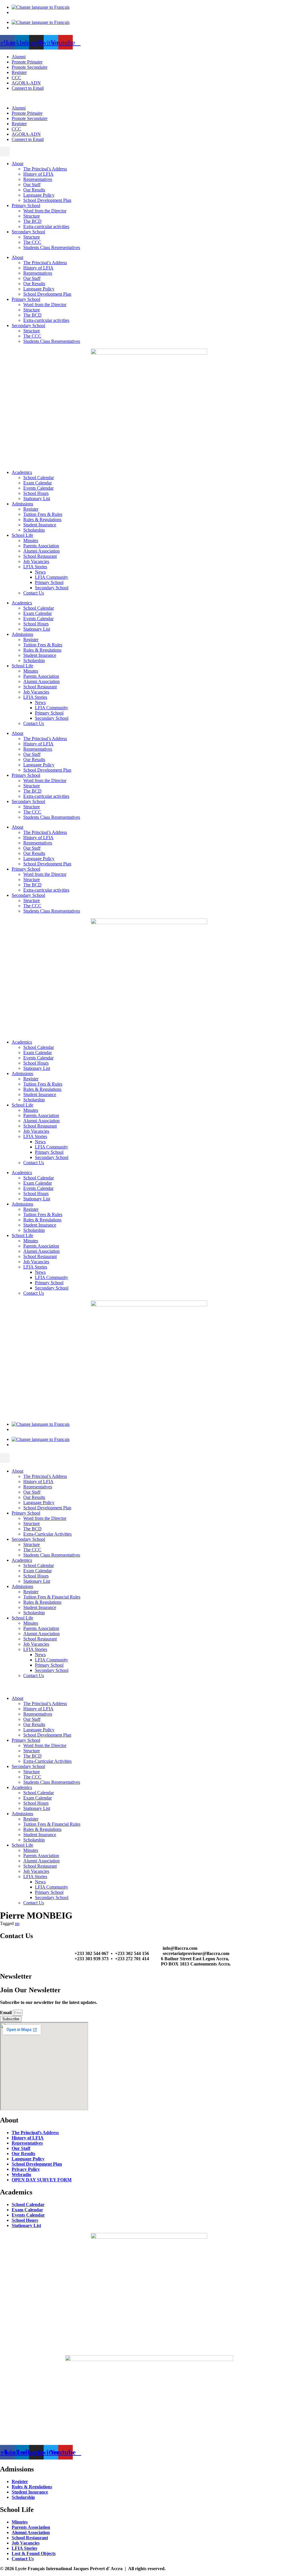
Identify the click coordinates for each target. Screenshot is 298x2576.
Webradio (21, 2174)
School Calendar (39, 478)
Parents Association (41, 546)
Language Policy (39, 195)
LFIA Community (52, 577)
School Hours (36, 493)
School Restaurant (40, 556)
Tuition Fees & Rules (43, 514)
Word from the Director (45, 211)
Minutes (31, 540)
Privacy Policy (26, 2169)
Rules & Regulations (42, 519)
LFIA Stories (35, 567)
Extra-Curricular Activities (47, 1534)
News (40, 572)
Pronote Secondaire (30, 67)
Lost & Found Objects (34, 2553)
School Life (22, 535)
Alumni (19, 57)
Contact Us (34, 593)
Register (19, 72)
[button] (149, 98)
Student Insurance (40, 525)
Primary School (26, 205)
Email (6, 2013)
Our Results (34, 190)
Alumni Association (41, 551)
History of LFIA (38, 174)
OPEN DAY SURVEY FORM (42, 2180)
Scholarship (34, 530)
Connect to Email (28, 88)
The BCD (32, 221)
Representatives (38, 179)
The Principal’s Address (45, 169)
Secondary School (28, 232)
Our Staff (32, 185)
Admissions (22, 504)
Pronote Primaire (27, 62)
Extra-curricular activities (46, 226)
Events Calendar (38, 488)
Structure (32, 216)
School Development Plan (47, 200)
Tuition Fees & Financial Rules (52, 1597)
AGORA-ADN (26, 83)
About (17, 164)
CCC (16, 78)
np (17, 1923)
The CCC (32, 242)
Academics (22, 472)
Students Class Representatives (52, 247)
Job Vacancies (36, 561)
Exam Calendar (38, 483)
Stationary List (37, 499)
